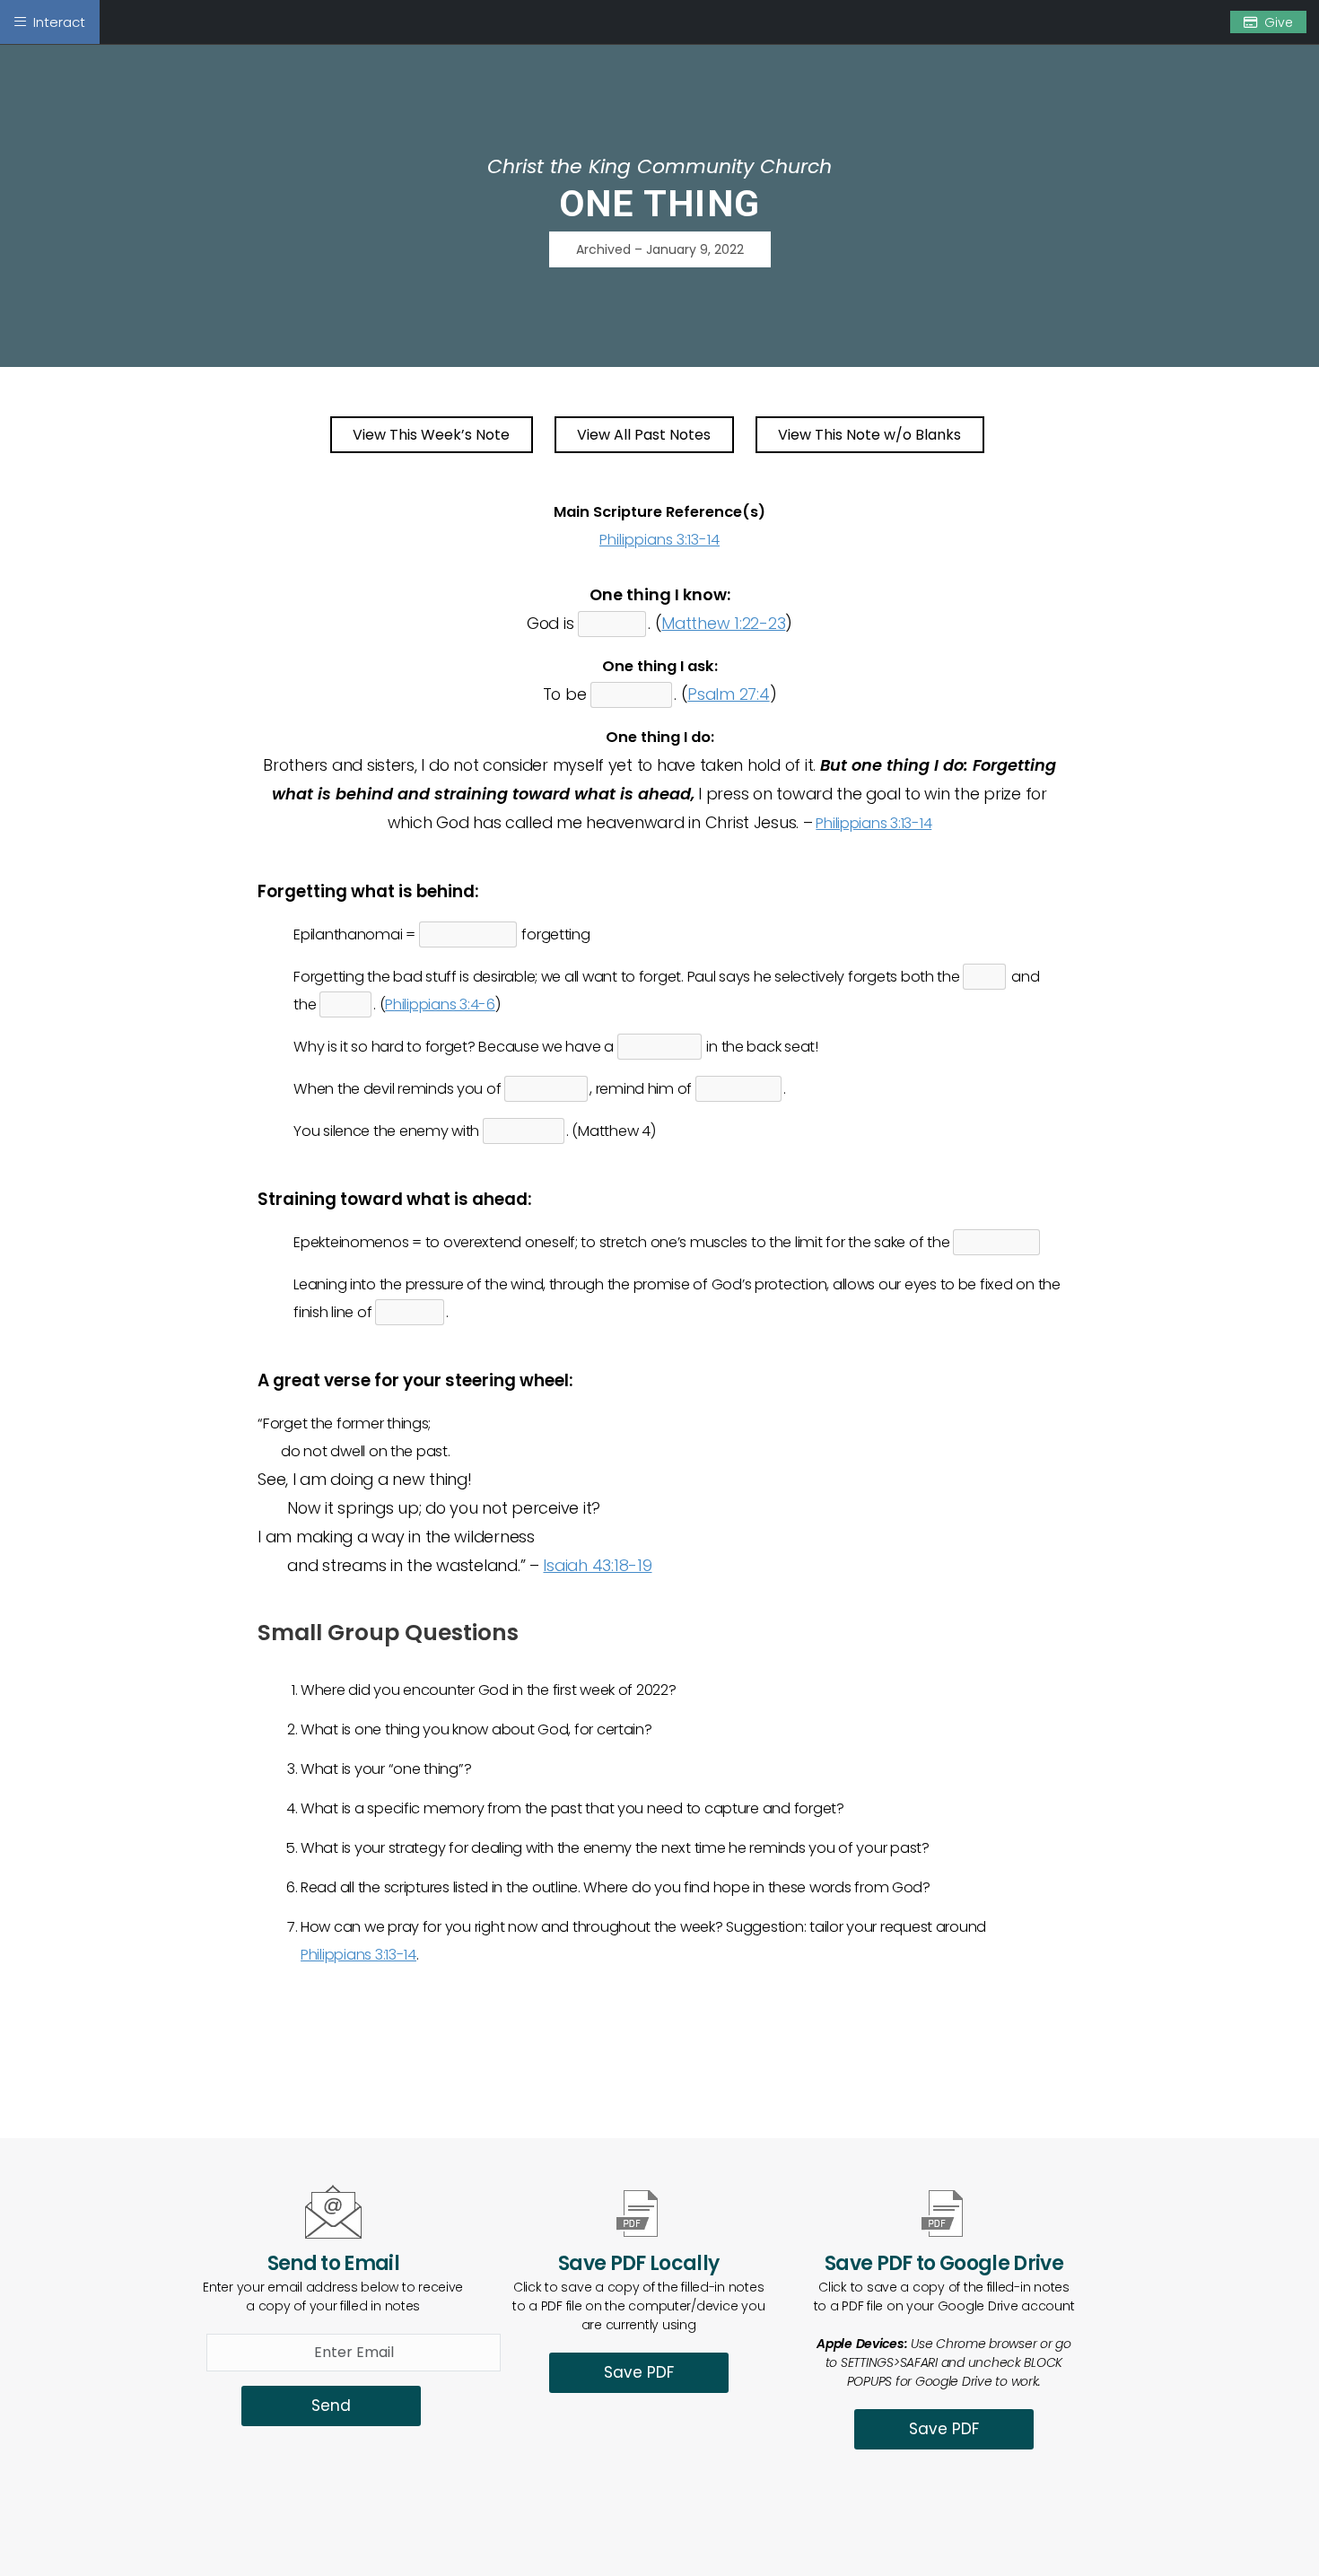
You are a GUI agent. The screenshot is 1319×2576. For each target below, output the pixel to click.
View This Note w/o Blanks (869, 435)
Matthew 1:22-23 (723, 623)
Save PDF (639, 2372)
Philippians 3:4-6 (440, 1004)
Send (331, 2406)
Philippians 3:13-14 (659, 540)
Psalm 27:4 (728, 694)
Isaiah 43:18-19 (597, 1565)
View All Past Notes (644, 435)
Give (1279, 22)
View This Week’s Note (431, 435)
